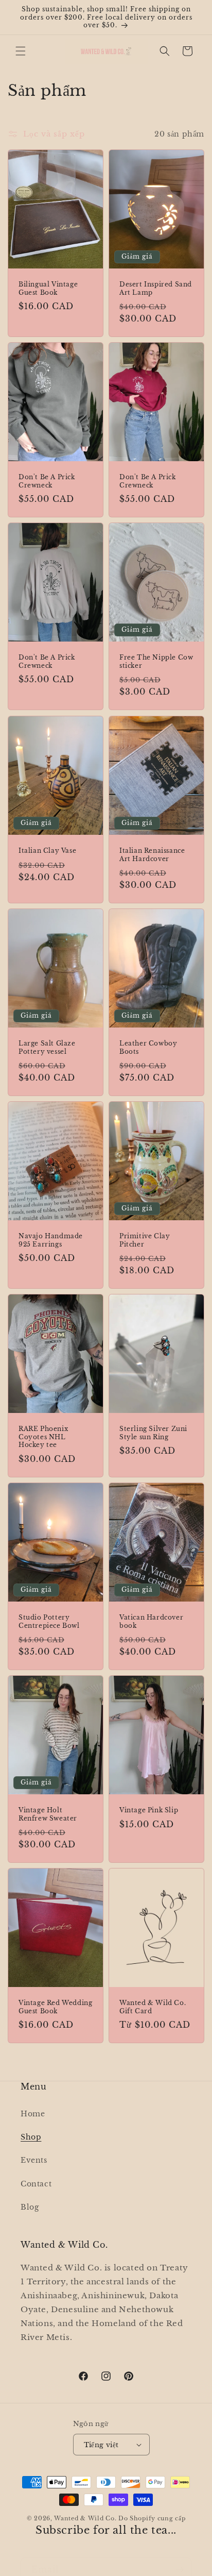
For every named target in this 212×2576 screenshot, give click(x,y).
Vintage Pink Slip (149, 1810)
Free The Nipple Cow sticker (156, 661)
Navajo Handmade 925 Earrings (51, 1240)
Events (34, 2160)
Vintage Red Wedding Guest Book (55, 2007)
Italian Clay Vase (47, 851)
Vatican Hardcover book (151, 1621)
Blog (30, 2207)
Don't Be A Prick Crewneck (47, 481)
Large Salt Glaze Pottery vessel (47, 1047)
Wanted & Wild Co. (85, 2518)
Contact (36, 2184)
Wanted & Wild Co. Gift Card (153, 2007)
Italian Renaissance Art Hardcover (152, 855)
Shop (31, 2137)
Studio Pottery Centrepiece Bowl (49, 1621)
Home (33, 2114)
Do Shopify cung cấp (152, 2518)
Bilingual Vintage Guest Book (48, 288)
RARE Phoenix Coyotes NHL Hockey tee (43, 1437)
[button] (21, 51)
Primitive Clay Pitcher (145, 1240)
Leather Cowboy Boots (148, 1047)
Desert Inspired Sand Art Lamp (156, 288)
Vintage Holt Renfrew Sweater (48, 1814)
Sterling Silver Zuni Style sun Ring (153, 1433)
